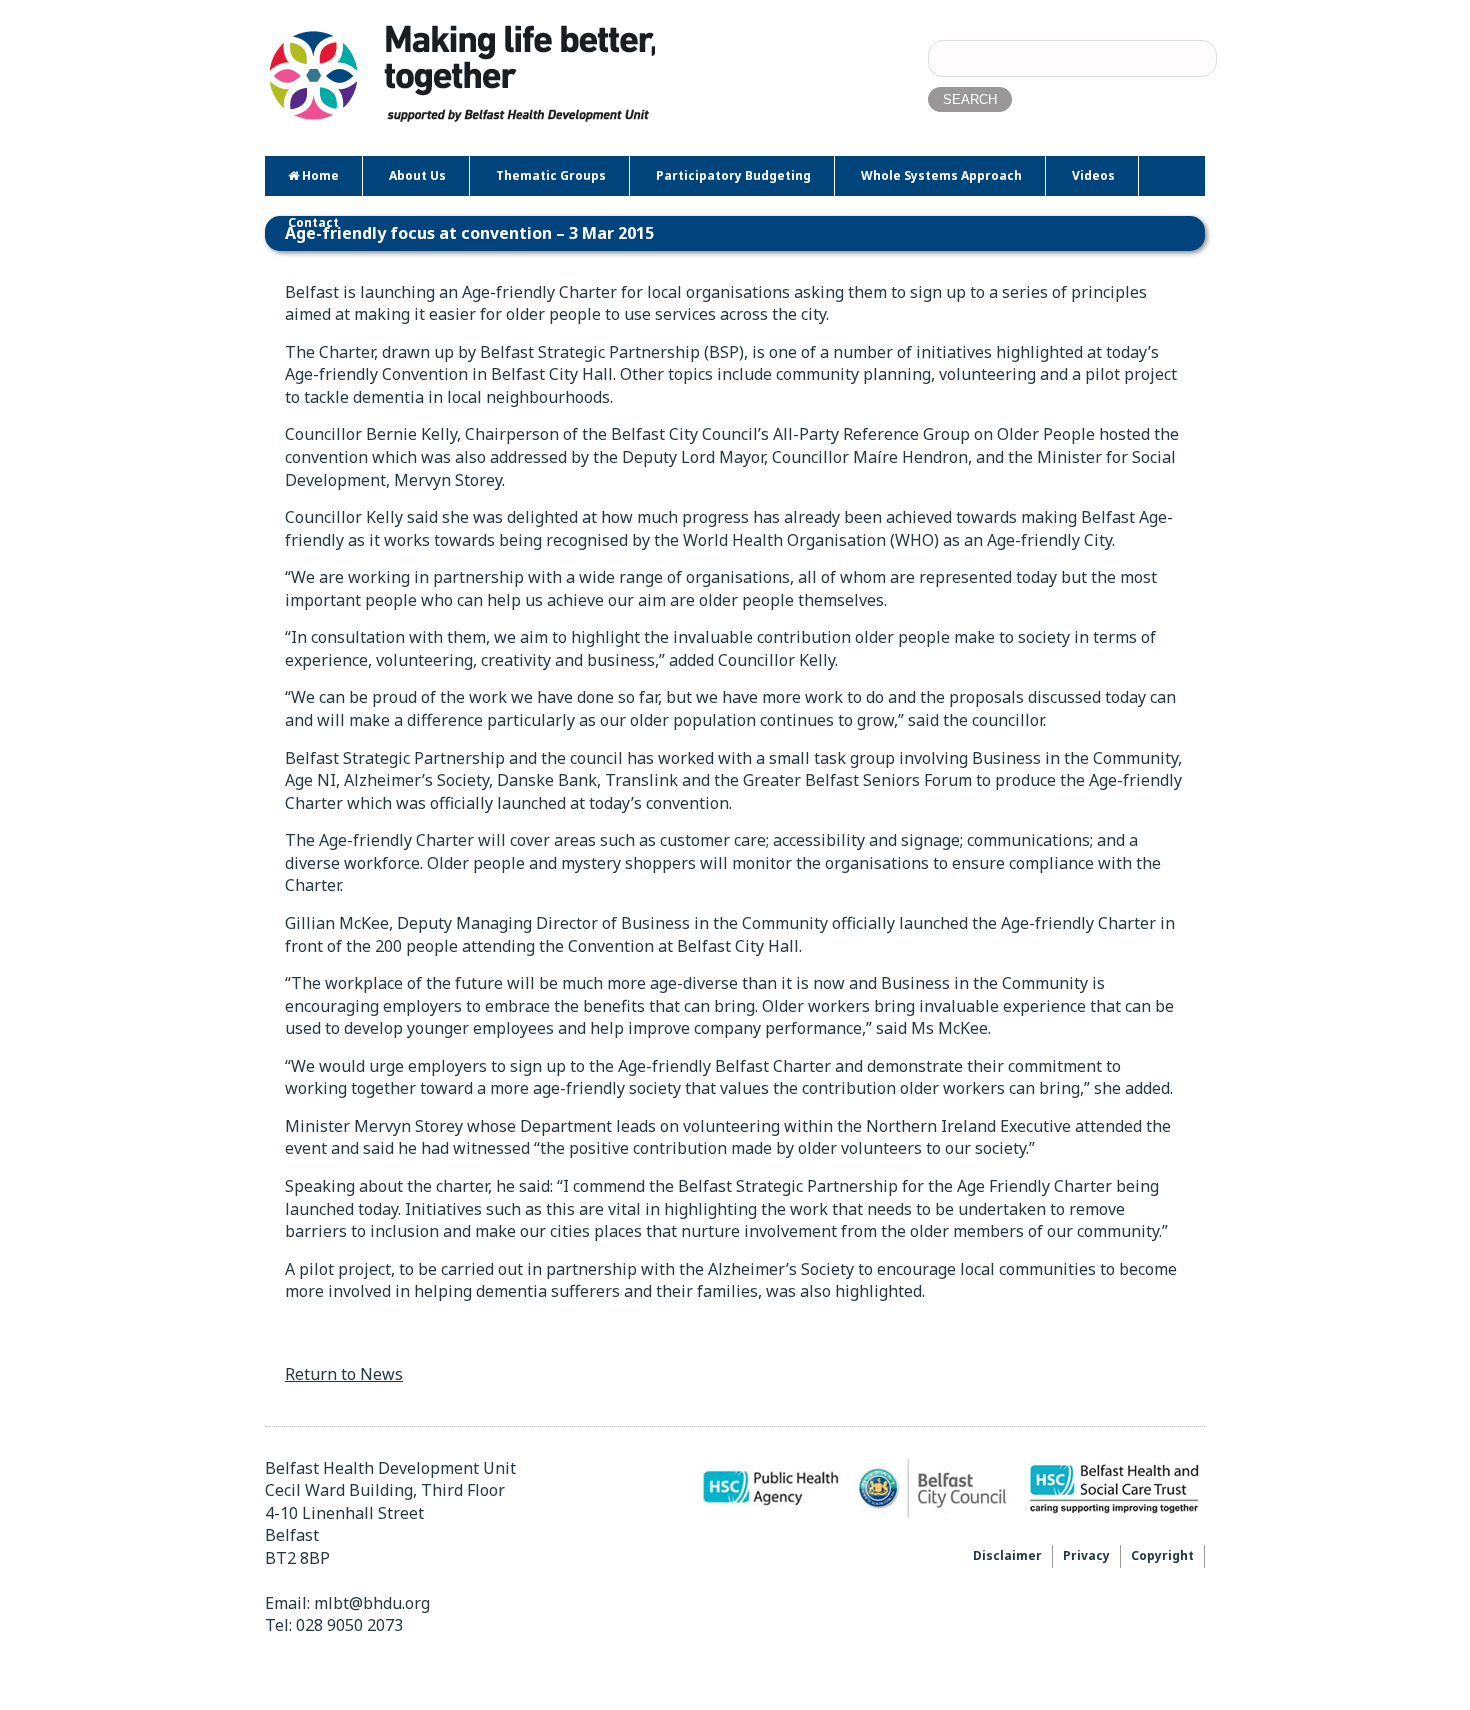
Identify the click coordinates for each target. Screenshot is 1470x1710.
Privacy (1086, 1555)
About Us (417, 175)
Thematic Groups (551, 175)
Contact (313, 222)
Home (319, 175)
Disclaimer (1007, 1555)
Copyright (1162, 1555)
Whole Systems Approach (941, 175)
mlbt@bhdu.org (372, 1603)
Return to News (344, 1374)
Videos (1093, 175)
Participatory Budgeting (733, 175)
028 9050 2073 (349, 1625)
